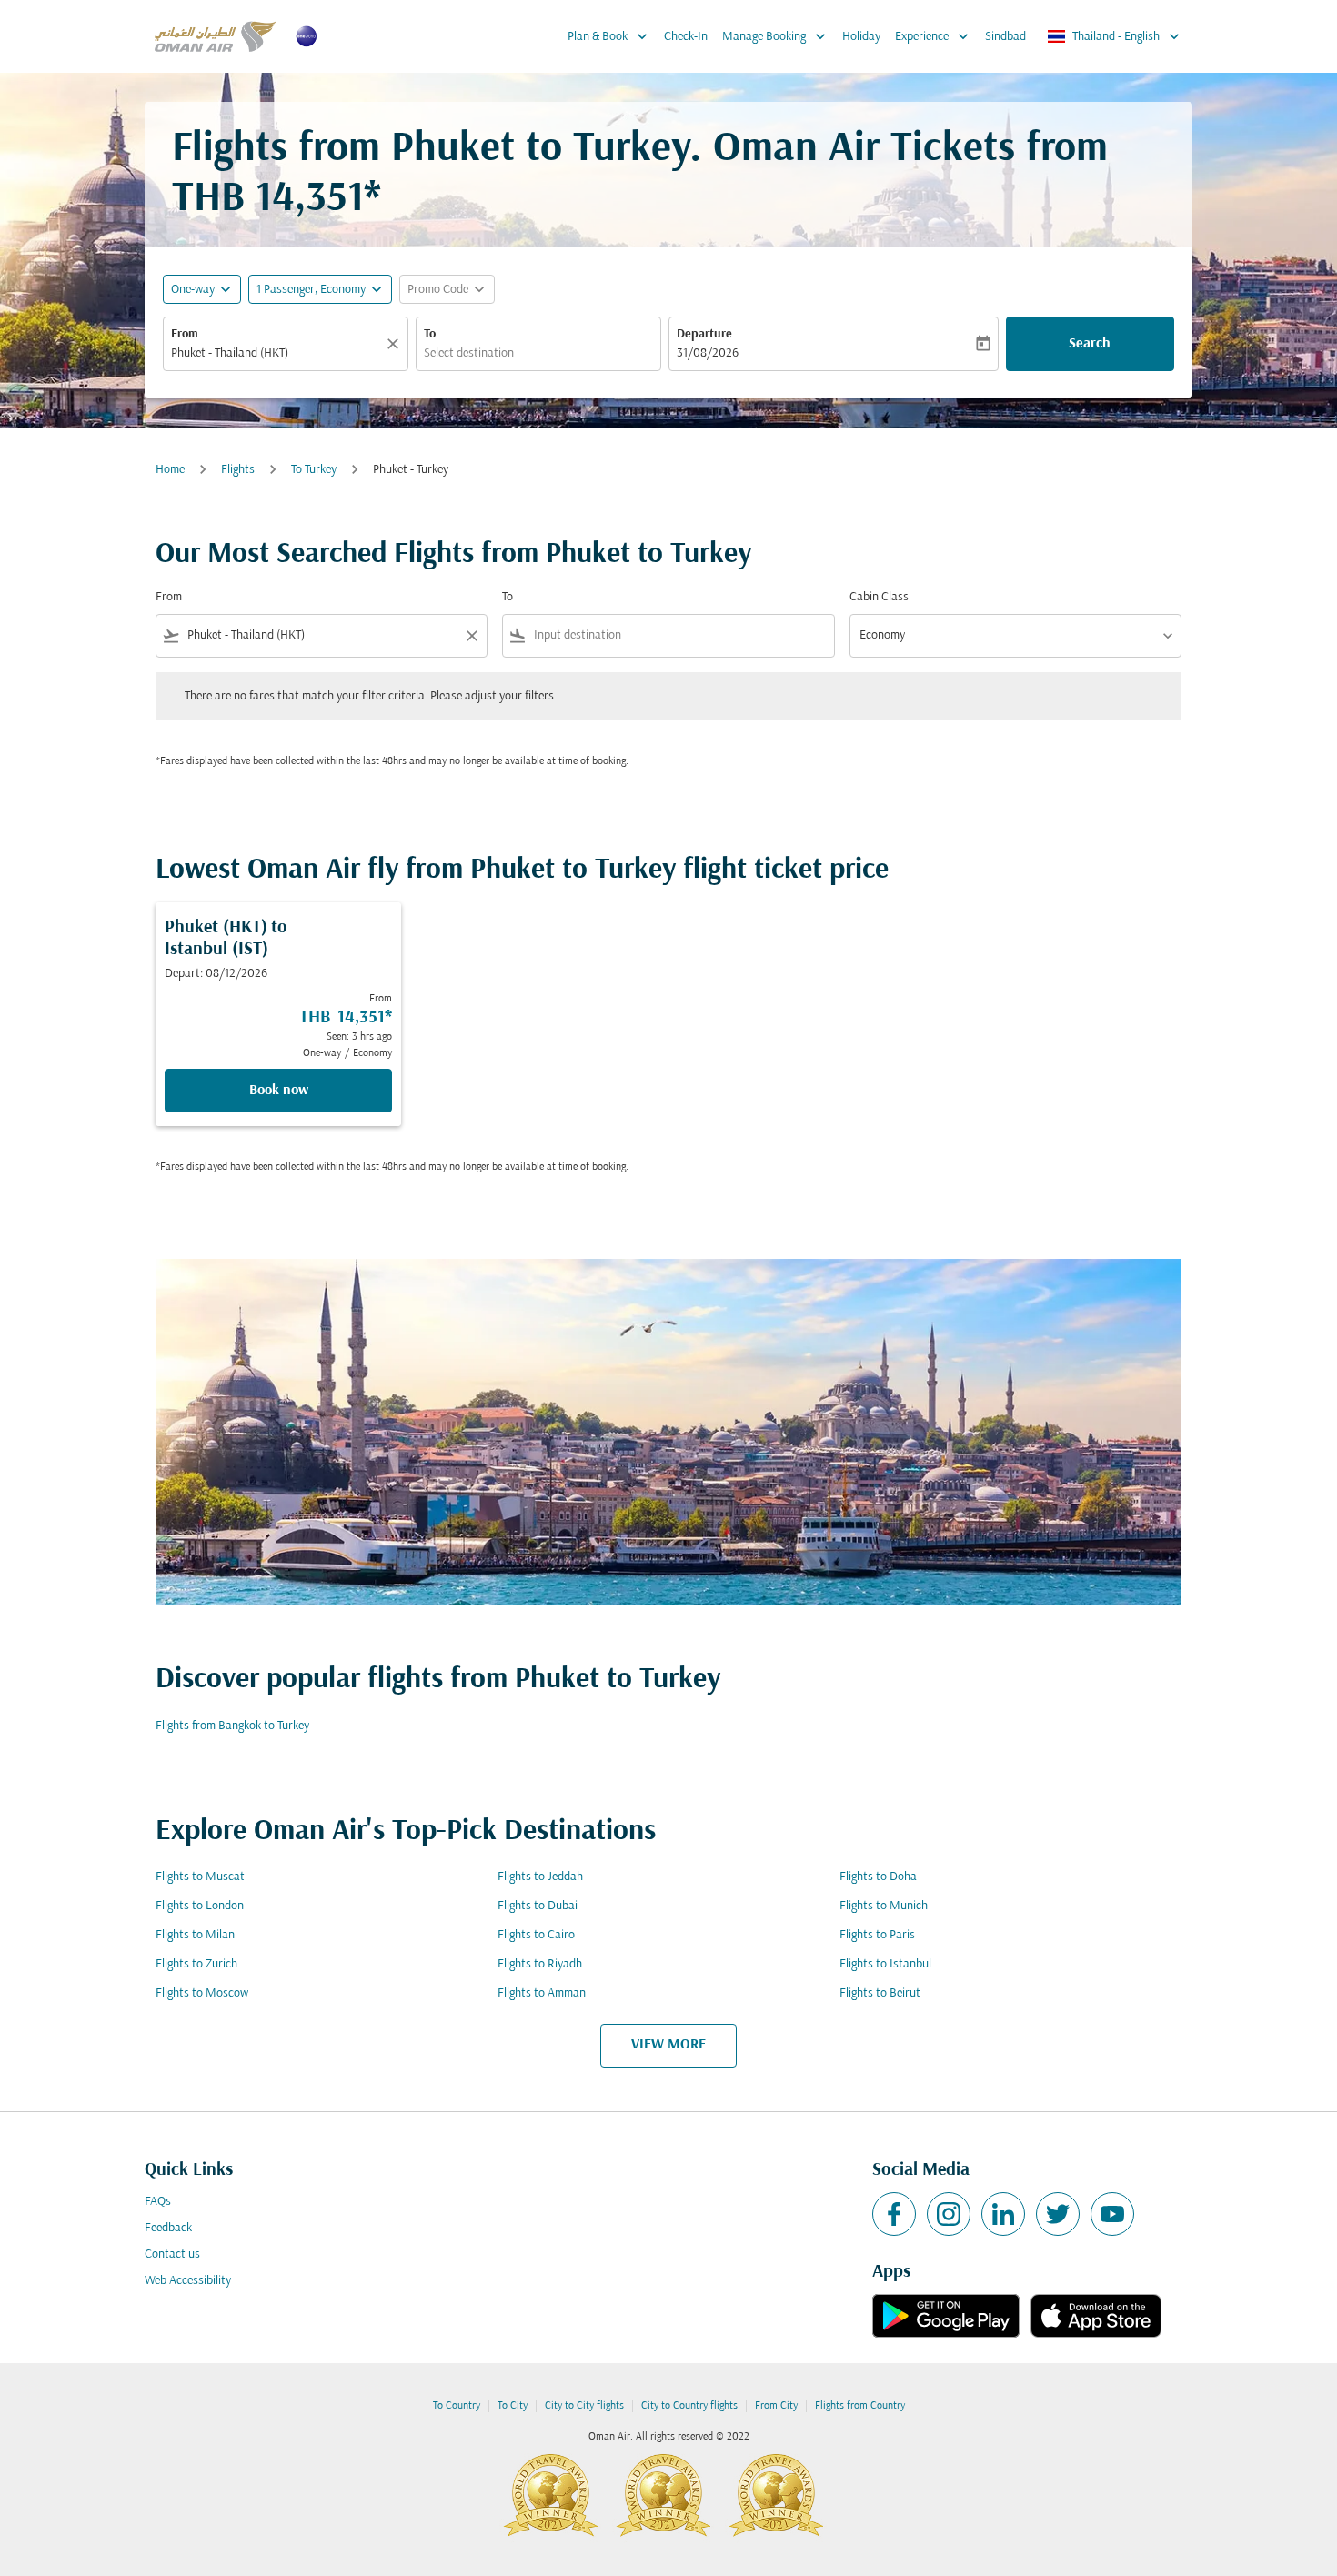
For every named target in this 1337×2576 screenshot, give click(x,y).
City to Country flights (689, 2406)
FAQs (158, 2202)
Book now (279, 1091)
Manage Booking (776, 36)
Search (1090, 344)
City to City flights (584, 2406)
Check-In (686, 37)
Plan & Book (609, 36)
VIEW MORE (668, 2045)
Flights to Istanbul (885, 1964)
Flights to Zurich (196, 1964)
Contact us (172, 2254)
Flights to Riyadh (540, 1964)
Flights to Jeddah (540, 1877)
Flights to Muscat (200, 1877)
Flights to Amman (542, 1993)
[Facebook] (894, 2214)
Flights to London (200, 1906)
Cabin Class (879, 597)
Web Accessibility (188, 2281)
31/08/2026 (708, 353)
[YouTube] (1112, 2214)
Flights (238, 470)
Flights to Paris (877, 1935)
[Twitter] (1058, 2214)
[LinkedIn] (1003, 2214)
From (185, 334)
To (430, 334)
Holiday (861, 37)
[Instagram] (949, 2214)
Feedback (168, 2228)
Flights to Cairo (536, 1935)
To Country (457, 2406)
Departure (704, 334)
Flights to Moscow (202, 1993)
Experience (934, 36)
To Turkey (314, 470)
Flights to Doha (878, 1877)
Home (170, 470)
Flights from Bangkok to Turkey (232, 1726)
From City (776, 2406)
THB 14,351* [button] (276, 200)
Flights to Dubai (538, 1906)
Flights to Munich (884, 1906)
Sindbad (1005, 37)
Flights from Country (860, 2406)
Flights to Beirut (880, 1993)
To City (513, 2406)
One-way (193, 290)
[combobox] (276, 353)
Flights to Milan (195, 1935)
